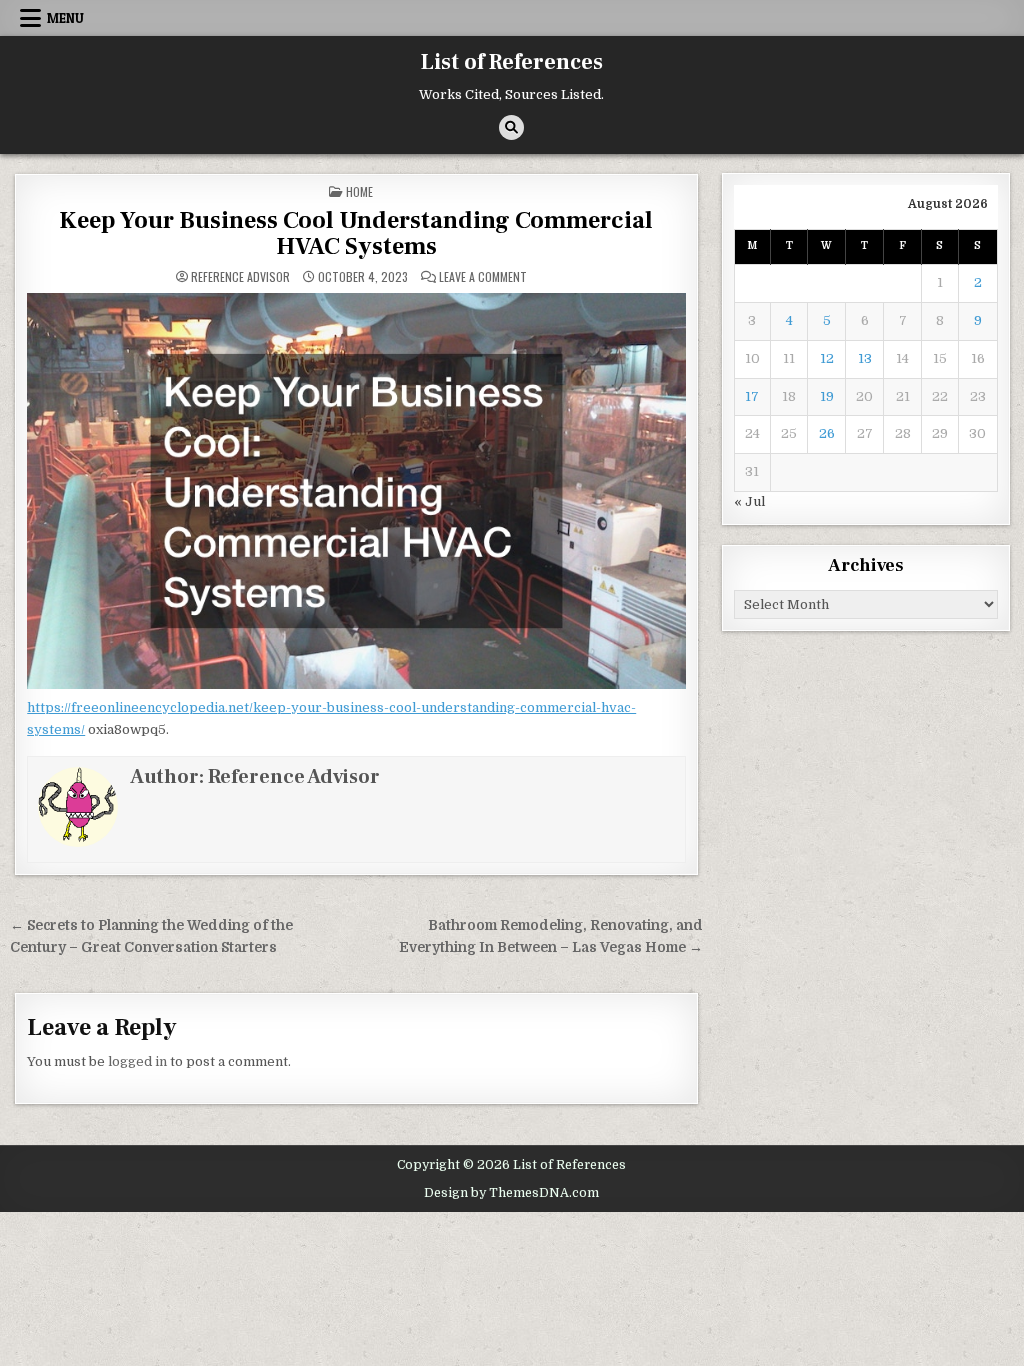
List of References (512, 62)
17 (752, 396)
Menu (65, 18)
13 (865, 358)
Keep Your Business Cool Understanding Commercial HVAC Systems (356, 233)
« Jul (749, 501)
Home (359, 191)
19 (827, 396)
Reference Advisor (240, 277)
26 (827, 433)
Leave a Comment (483, 277)
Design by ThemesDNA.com (511, 1193)
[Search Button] (511, 127)
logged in (137, 1061)
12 (827, 358)
